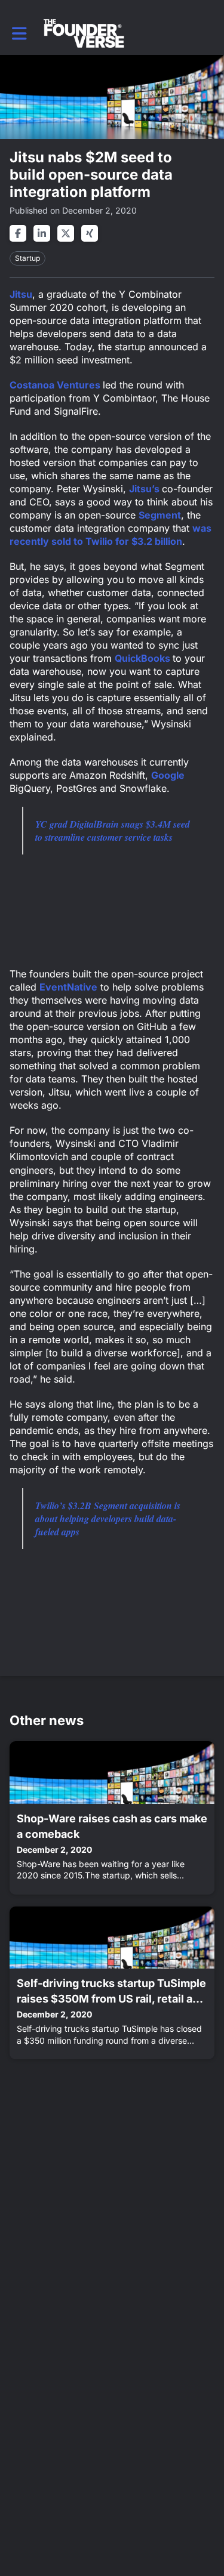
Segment (160, 515)
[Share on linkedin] (42, 233)
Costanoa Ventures (56, 385)
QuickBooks (144, 658)
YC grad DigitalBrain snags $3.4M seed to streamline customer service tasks (113, 831)
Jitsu (21, 294)
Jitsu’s (145, 489)
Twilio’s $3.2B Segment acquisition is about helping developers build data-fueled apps (108, 1519)
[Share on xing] (90, 233)
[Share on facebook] (18, 233)
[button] (19, 33)
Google (168, 775)
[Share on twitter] (66, 233)
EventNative (68, 987)
